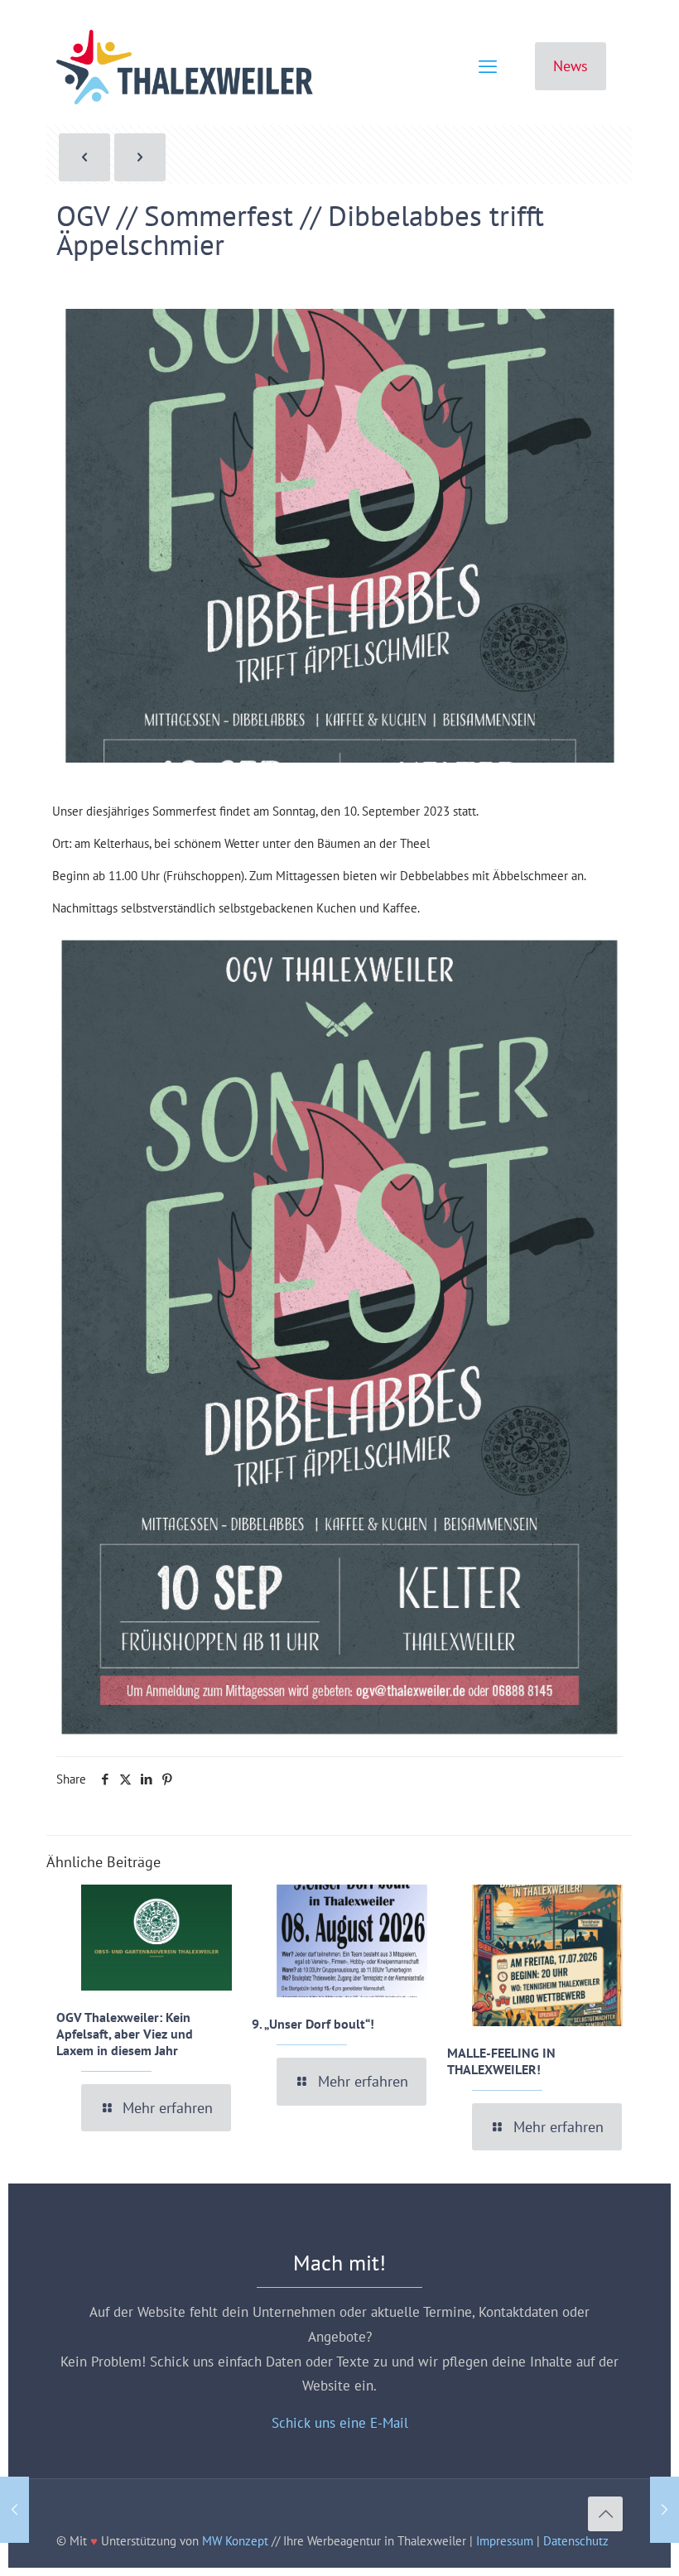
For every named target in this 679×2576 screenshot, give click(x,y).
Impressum (505, 2541)
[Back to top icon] (605, 2514)
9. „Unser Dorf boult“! (313, 2024)
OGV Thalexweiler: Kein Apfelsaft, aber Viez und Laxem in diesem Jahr (125, 2034)
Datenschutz (576, 2541)
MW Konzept (235, 2541)
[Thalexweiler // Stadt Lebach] (185, 66)
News (571, 66)
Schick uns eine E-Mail (340, 2423)
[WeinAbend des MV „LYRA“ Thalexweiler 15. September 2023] (665, 2510)
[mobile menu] (488, 66)
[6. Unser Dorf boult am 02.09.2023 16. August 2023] (14, 2510)
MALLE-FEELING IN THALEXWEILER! (501, 2061)
